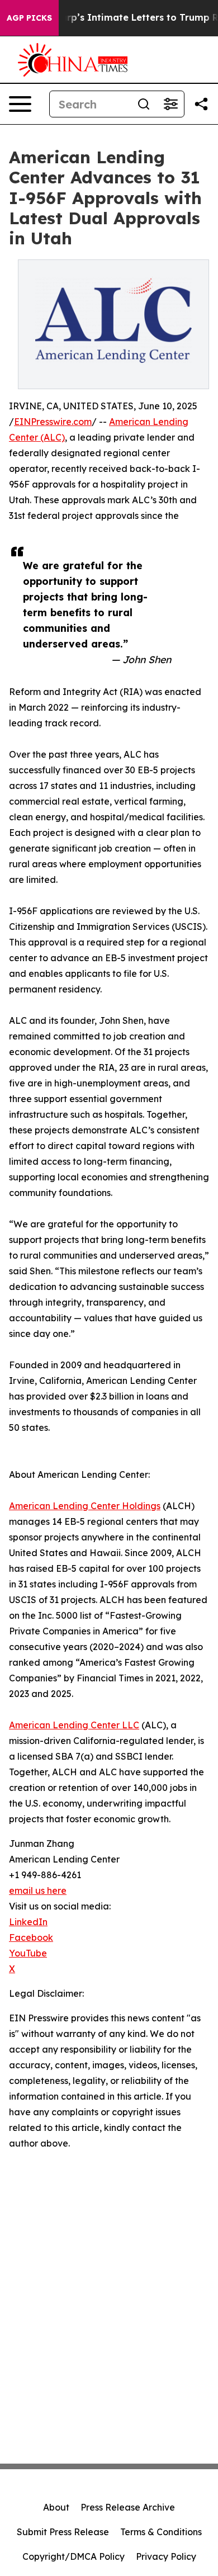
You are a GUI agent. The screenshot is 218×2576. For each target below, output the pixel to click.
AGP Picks (29, 18)
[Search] (144, 104)
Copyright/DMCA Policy (74, 2556)
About (56, 2507)
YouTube (28, 1953)
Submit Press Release (63, 2532)
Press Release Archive (128, 2507)
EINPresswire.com (53, 422)
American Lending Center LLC (74, 1725)
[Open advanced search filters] (170, 104)
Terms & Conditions (161, 2532)
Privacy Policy (166, 2556)
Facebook (31, 1937)
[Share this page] (201, 104)
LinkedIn (28, 1922)
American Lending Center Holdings (85, 1506)
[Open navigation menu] (20, 104)
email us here (38, 1890)
